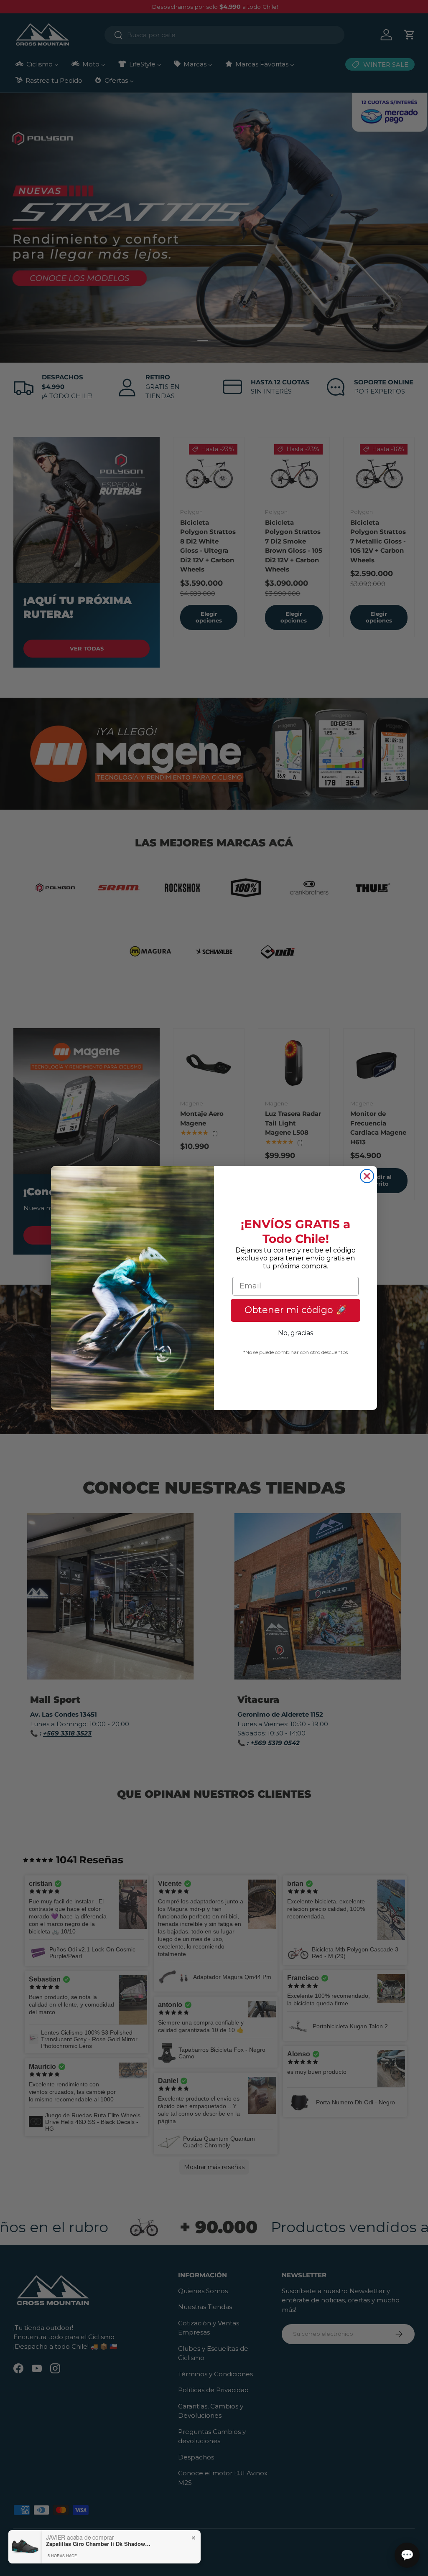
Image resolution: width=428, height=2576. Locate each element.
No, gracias (296, 1333)
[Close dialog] (367, 1176)
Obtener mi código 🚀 (296, 1310)
